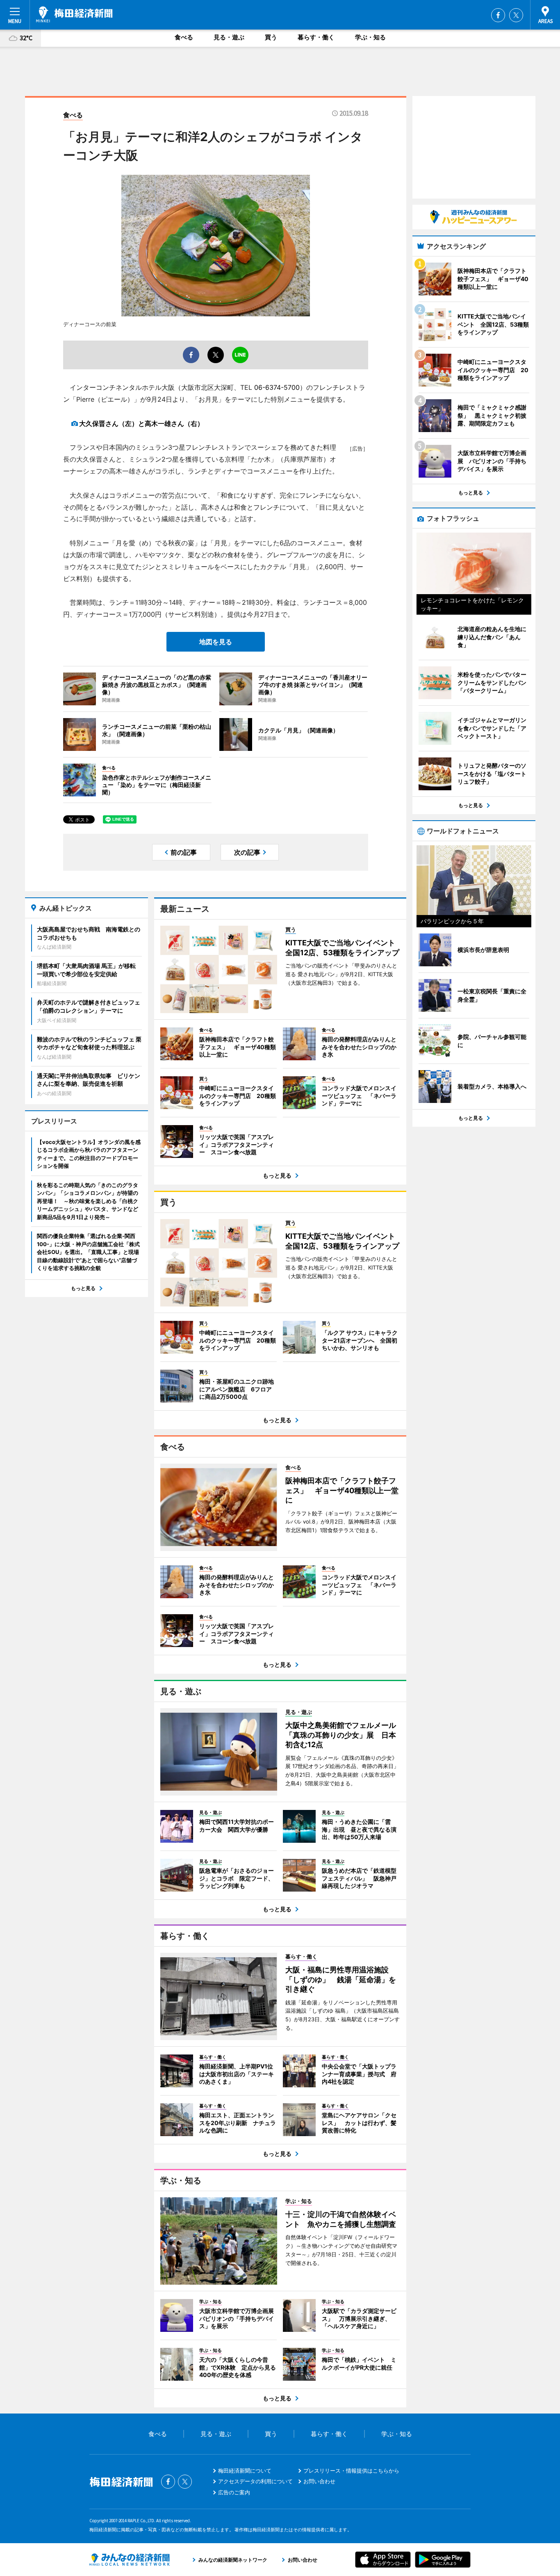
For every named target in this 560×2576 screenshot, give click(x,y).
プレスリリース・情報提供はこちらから (351, 2471)
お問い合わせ (319, 2481)
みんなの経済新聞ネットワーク (130, 2560)
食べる (184, 37)
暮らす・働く (316, 37)
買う (271, 37)
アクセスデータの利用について (255, 2481)
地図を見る (216, 642)
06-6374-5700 (277, 387)
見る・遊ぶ (229, 37)
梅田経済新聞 (74, 14)
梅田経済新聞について (245, 2471)
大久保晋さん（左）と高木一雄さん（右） (141, 423)
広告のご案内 (234, 2492)
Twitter (516, 15)
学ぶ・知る (370, 37)
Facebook (498, 15)
